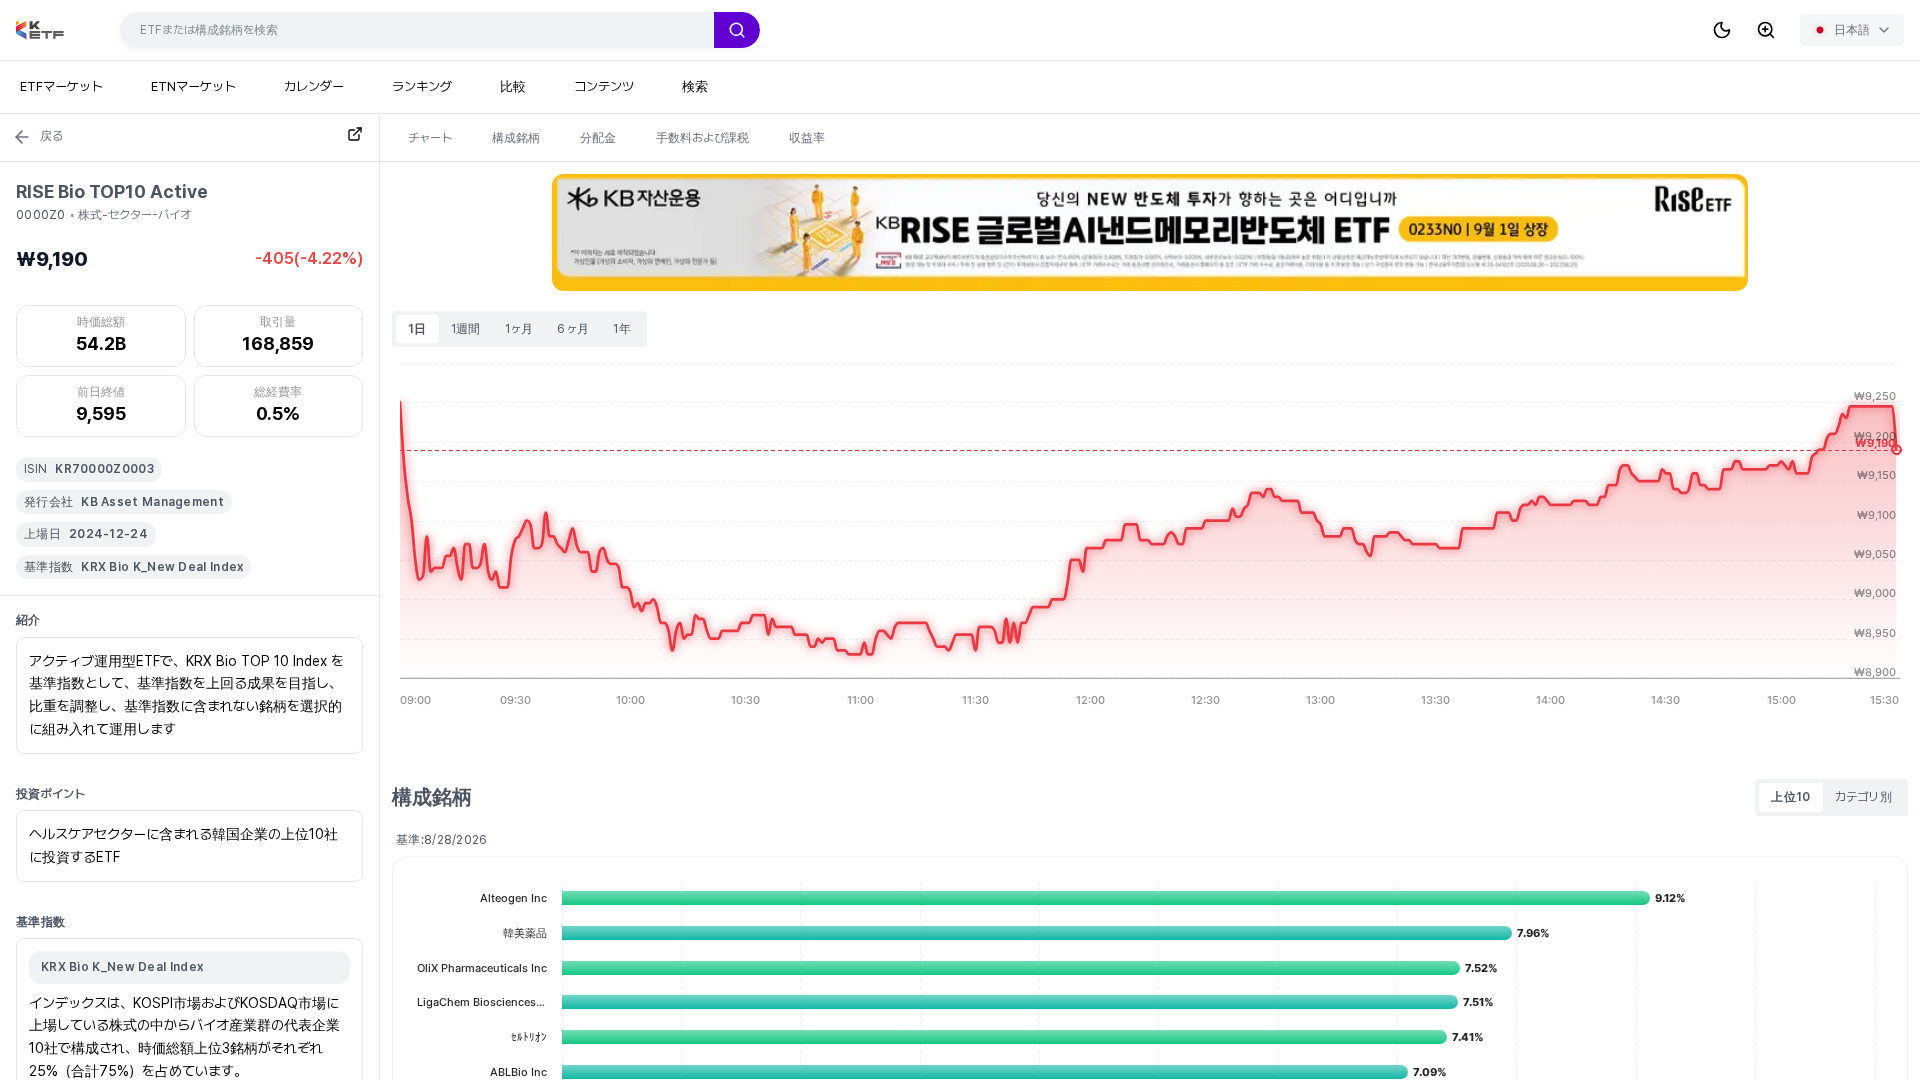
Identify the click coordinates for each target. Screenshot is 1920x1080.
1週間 (466, 329)
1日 (417, 329)
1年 (622, 329)
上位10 (1790, 797)
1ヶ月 (519, 329)
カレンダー (314, 86)
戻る (51, 136)
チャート (430, 138)
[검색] (737, 30)
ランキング (422, 86)
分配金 (598, 138)
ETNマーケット (193, 86)
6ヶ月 (573, 329)
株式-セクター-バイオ (134, 215)
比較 (513, 86)
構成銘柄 (516, 138)
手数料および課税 (702, 138)
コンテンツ (604, 86)
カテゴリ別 (1864, 797)
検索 (695, 86)
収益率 (807, 138)
